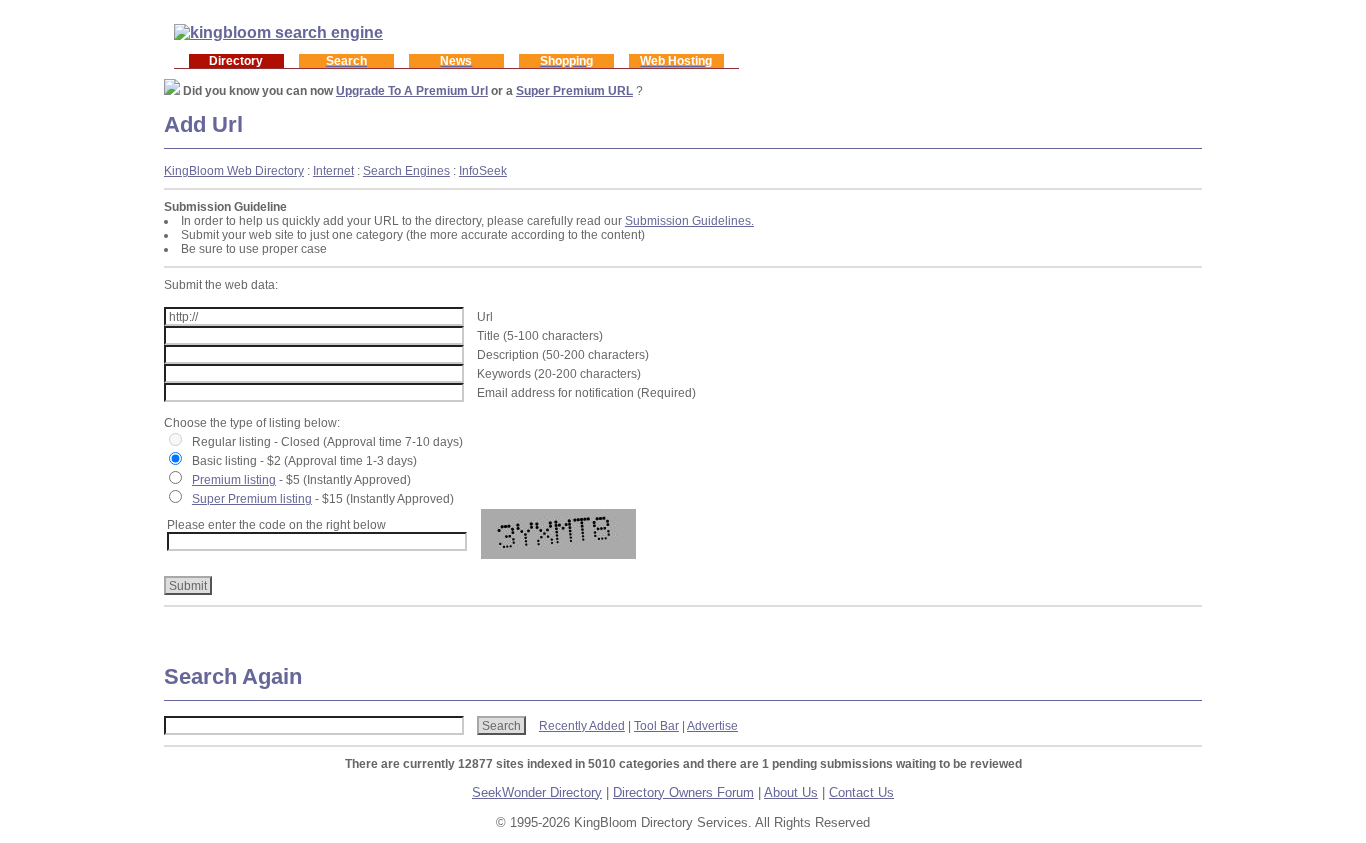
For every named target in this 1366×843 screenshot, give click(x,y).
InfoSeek (483, 171)
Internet (333, 171)
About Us (791, 792)
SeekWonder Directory (537, 792)
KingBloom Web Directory (234, 171)
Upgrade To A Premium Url (412, 91)
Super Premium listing (252, 499)
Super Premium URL (574, 91)
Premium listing (234, 480)
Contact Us (861, 792)
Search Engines (406, 171)
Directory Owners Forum (683, 792)
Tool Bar (656, 726)
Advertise (712, 726)
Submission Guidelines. (689, 221)
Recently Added (582, 726)
